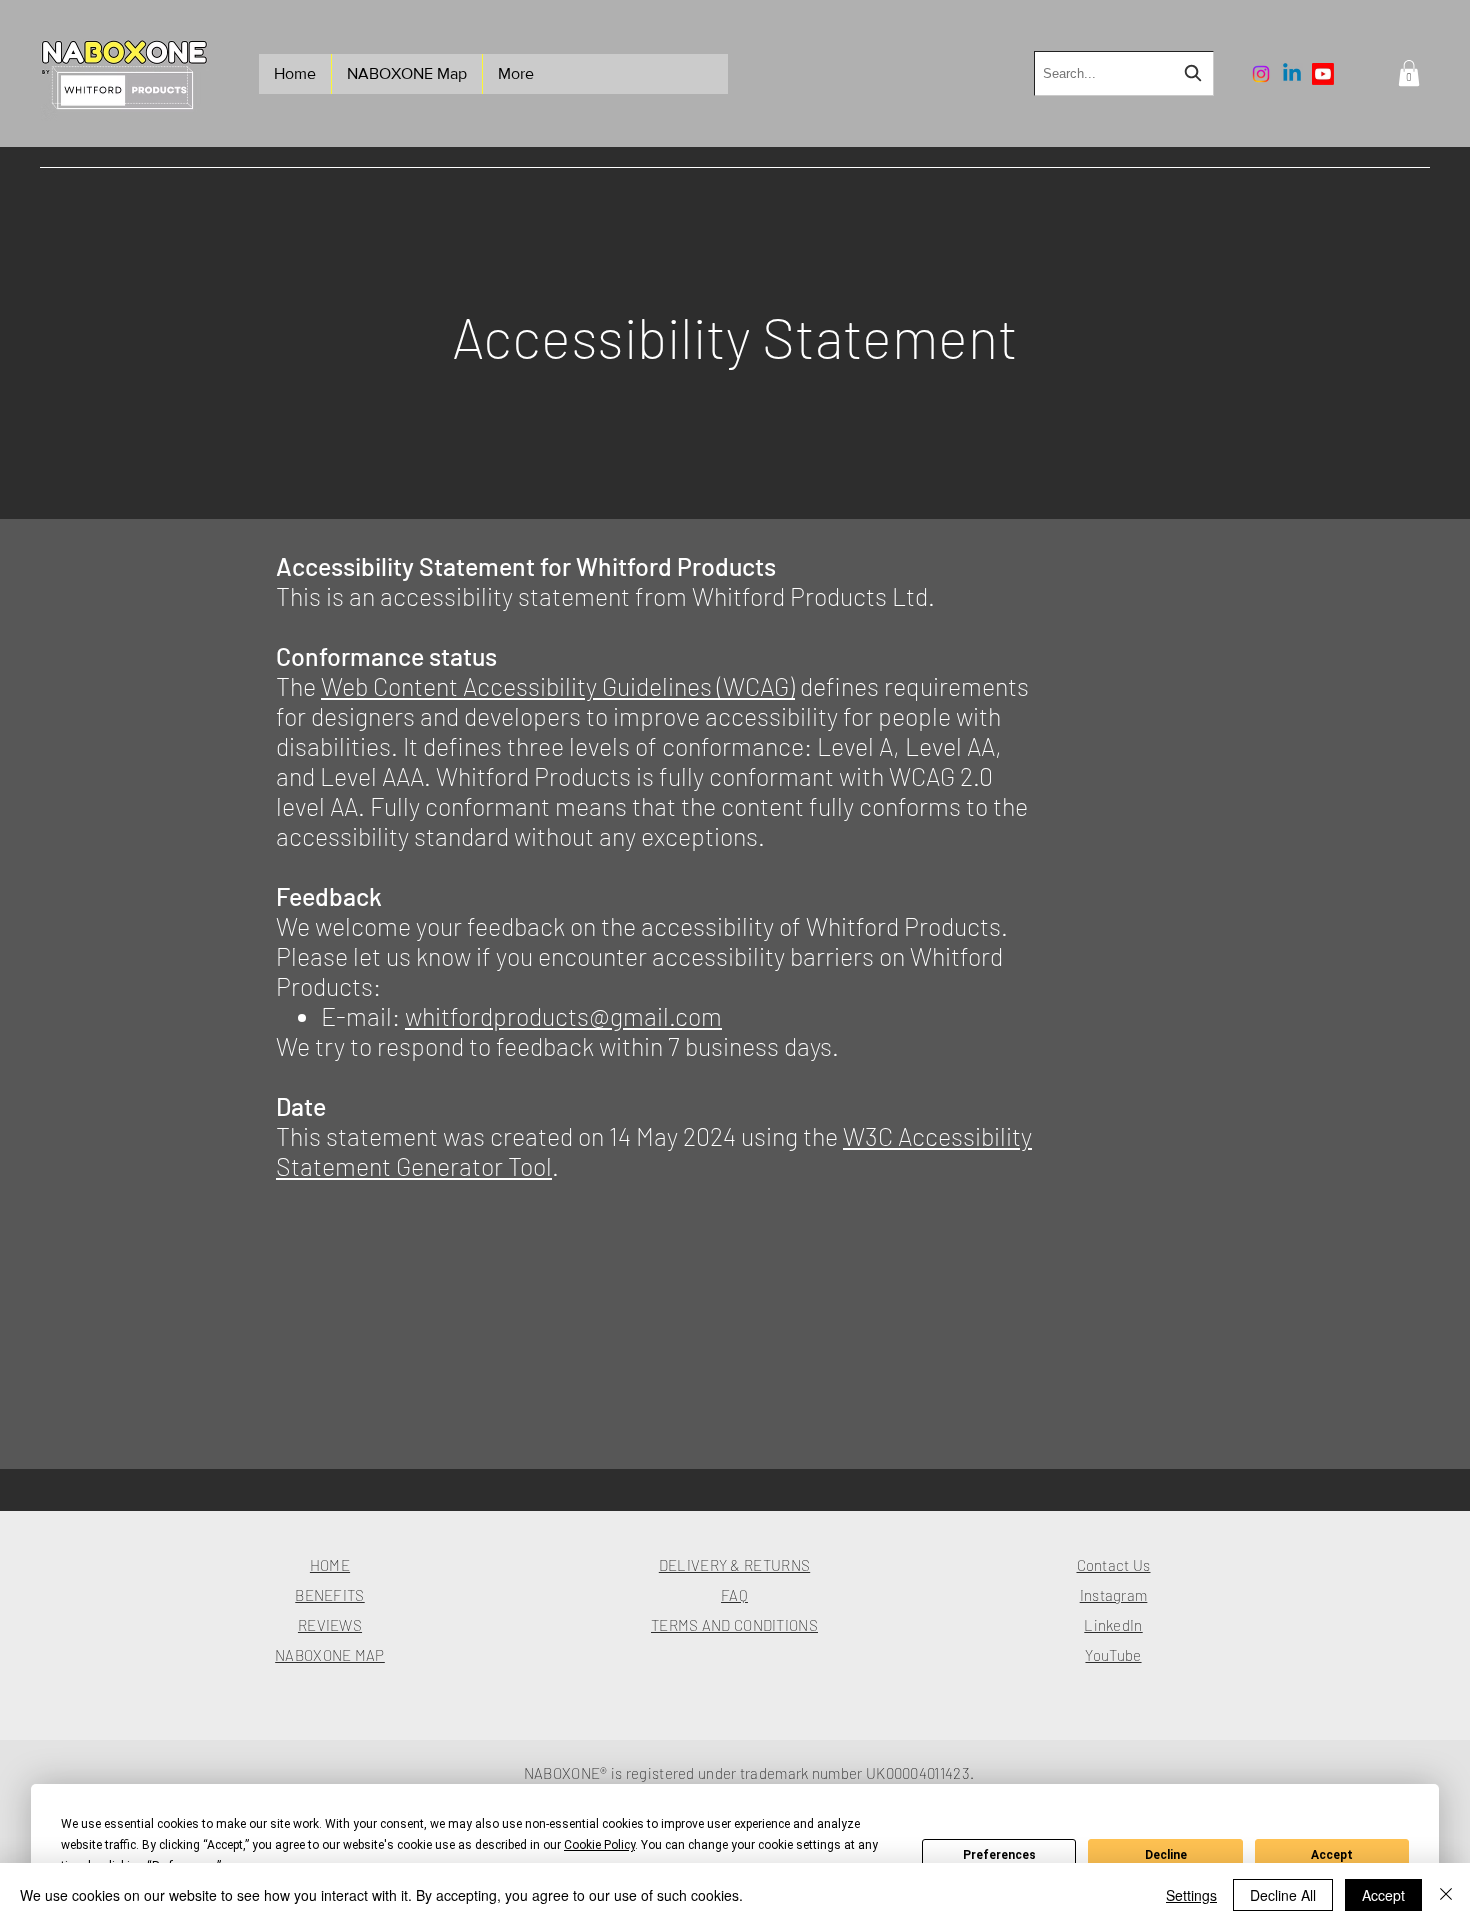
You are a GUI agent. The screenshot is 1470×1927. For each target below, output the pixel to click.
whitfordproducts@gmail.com (563, 1016)
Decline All (1283, 1895)
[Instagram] (1261, 74)
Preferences (999, 1855)
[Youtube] (1323, 74)
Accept (1332, 1855)
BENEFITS (329, 1595)
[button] (1409, 73)
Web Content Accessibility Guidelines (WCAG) (558, 686)
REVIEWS (330, 1625)
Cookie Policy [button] (599, 1845)
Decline (1166, 1855)
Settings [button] (1191, 1895)
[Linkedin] (1292, 74)
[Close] (1446, 1895)
